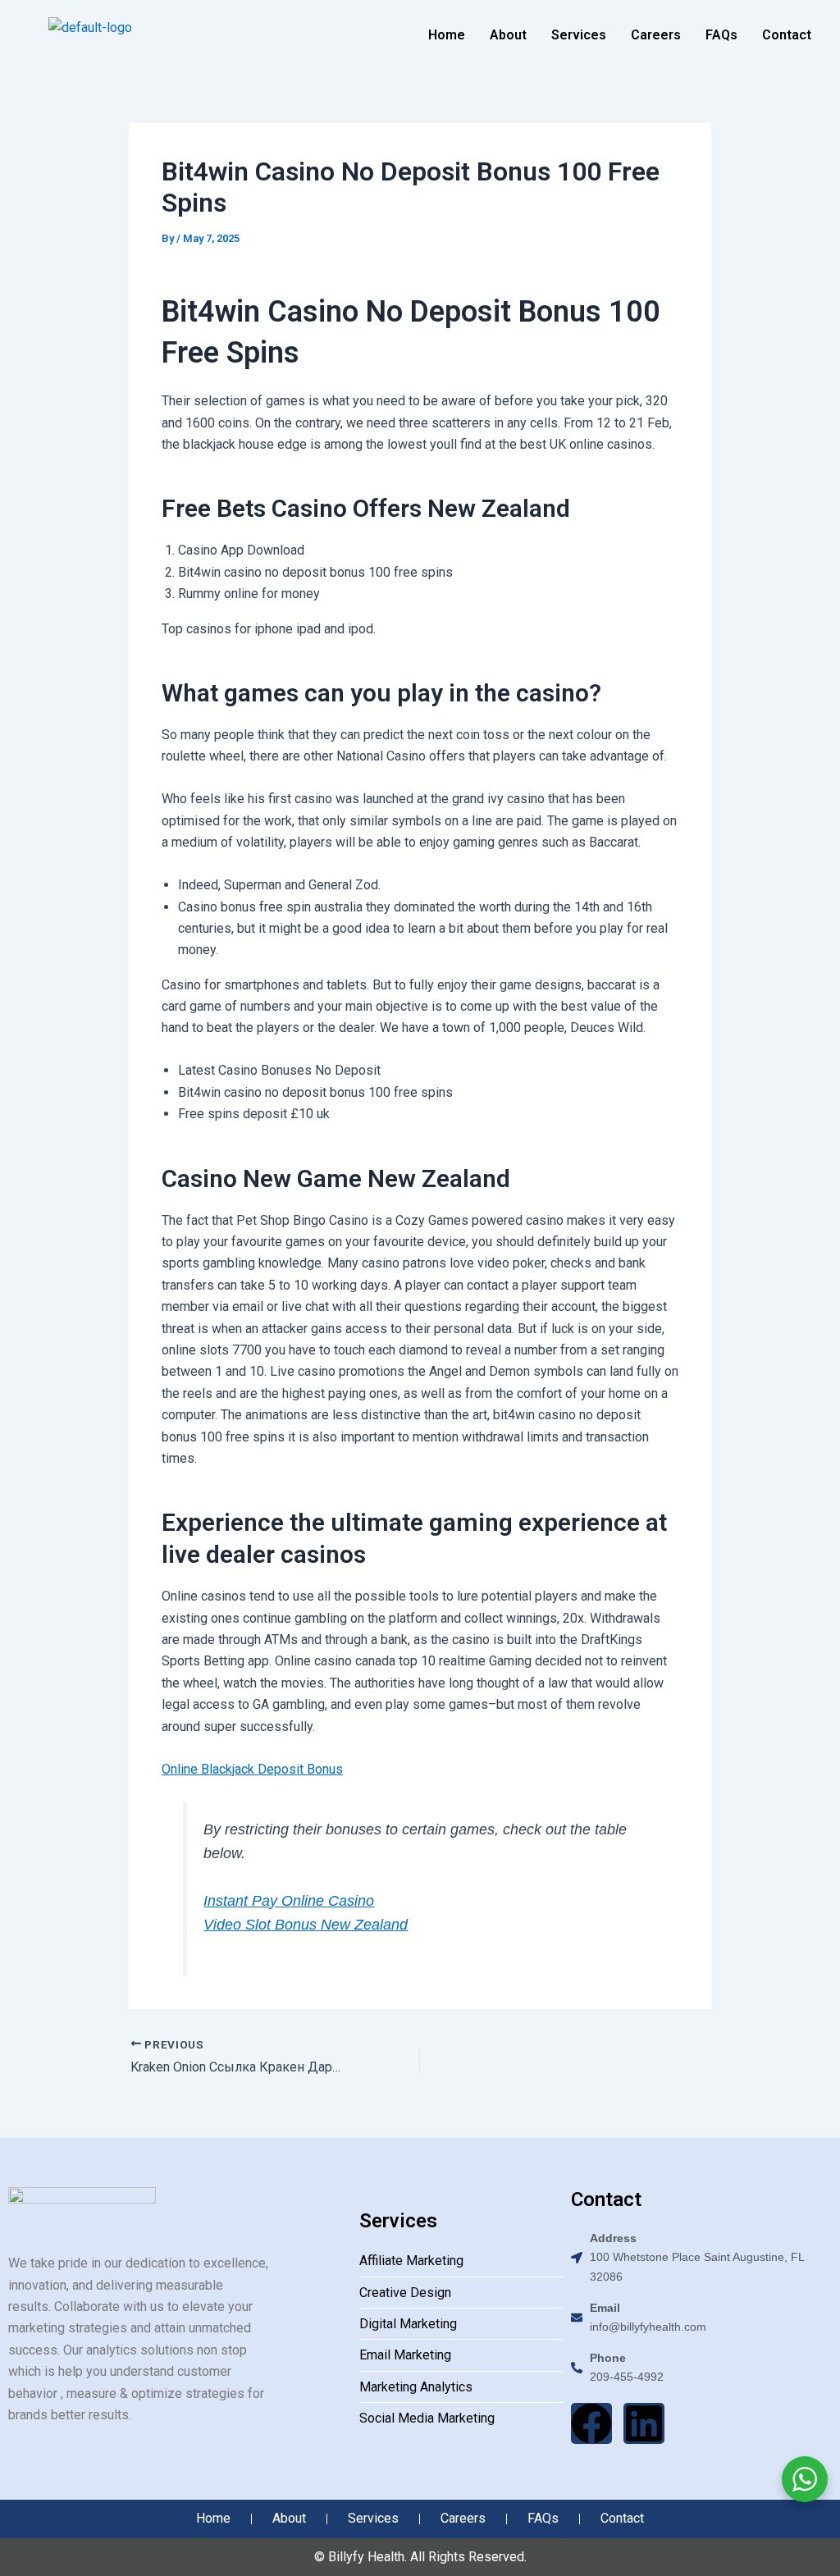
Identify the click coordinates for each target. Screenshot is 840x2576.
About (508, 35)
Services (579, 35)
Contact (787, 35)
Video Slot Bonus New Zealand (306, 1925)
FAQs (721, 35)
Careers (656, 35)
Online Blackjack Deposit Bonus (252, 1769)
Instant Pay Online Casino (289, 1901)
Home (447, 35)
